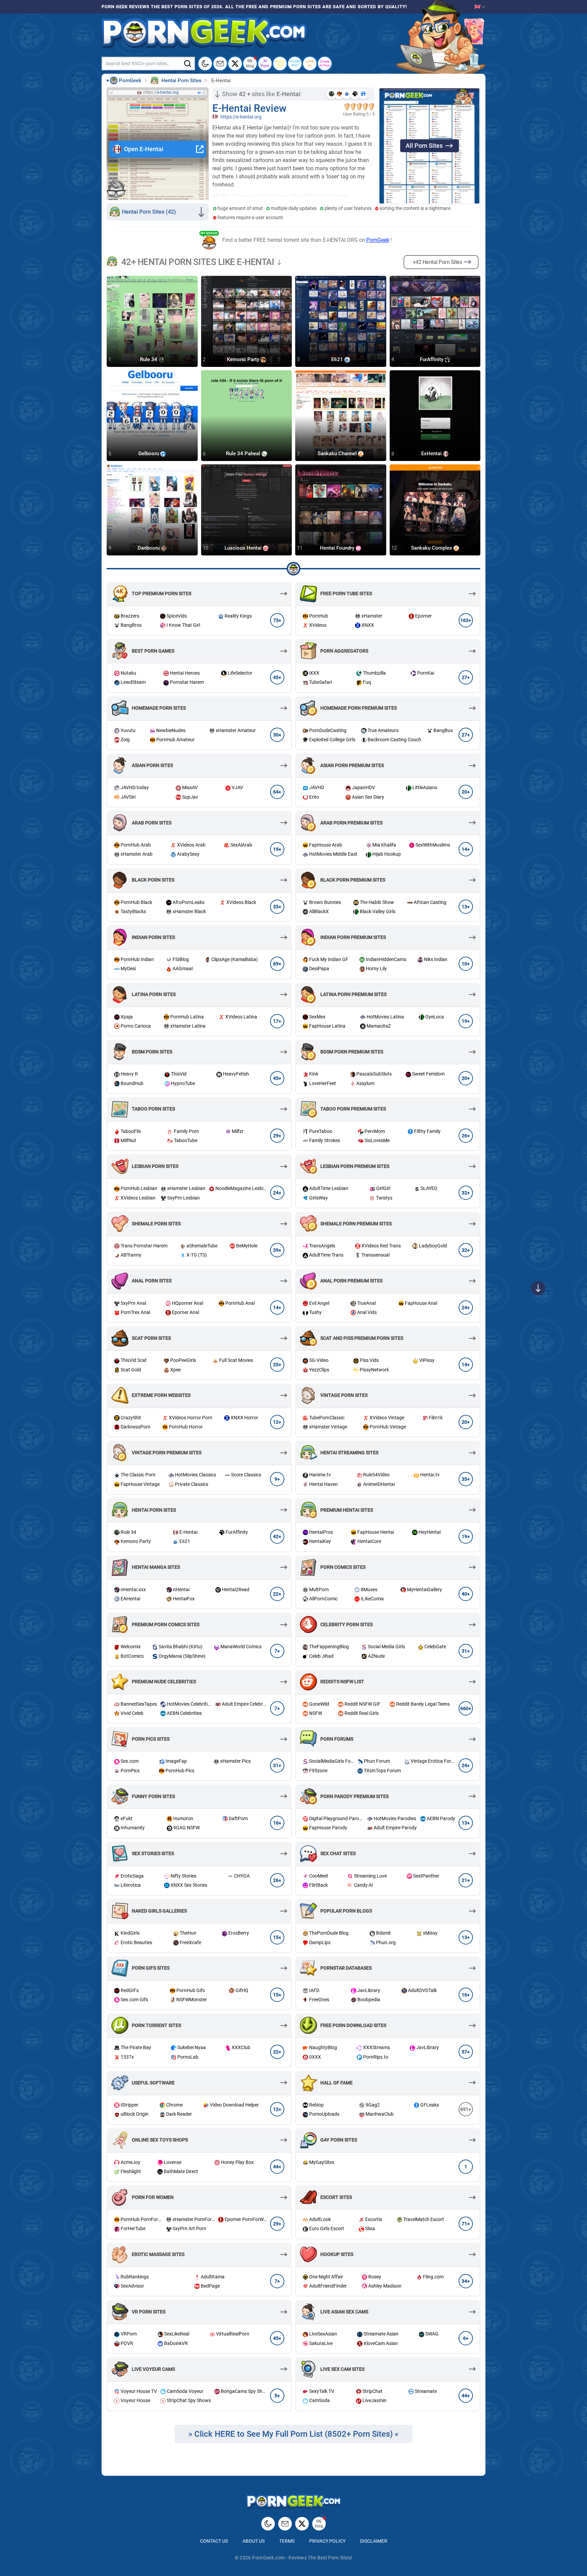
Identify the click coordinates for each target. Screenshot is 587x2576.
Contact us (214, 2541)
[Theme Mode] (268, 2524)
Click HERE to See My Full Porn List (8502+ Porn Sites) (293, 2434)
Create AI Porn (325, 63)
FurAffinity (432, 359)
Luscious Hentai (244, 548)
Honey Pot (280, 63)
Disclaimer (374, 2541)
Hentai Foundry (338, 548)
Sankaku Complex (432, 548)
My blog (250, 63)
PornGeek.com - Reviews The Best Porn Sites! (302, 2558)
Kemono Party (244, 359)
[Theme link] (205, 64)
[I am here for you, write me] (220, 64)
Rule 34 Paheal (244, 454)
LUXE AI (310, 63)
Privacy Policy (327, 2541)
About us (254, 2541)
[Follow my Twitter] (235, 64)
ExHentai (432, 454)
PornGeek (378, 240)
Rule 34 (149, 359)
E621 (338, 359)
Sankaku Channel (338, 454)
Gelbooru (149, 454)
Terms (287, 2541)
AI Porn (265, 63)
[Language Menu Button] (480, 7)
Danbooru (149, 548)
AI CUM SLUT (295, 63)
